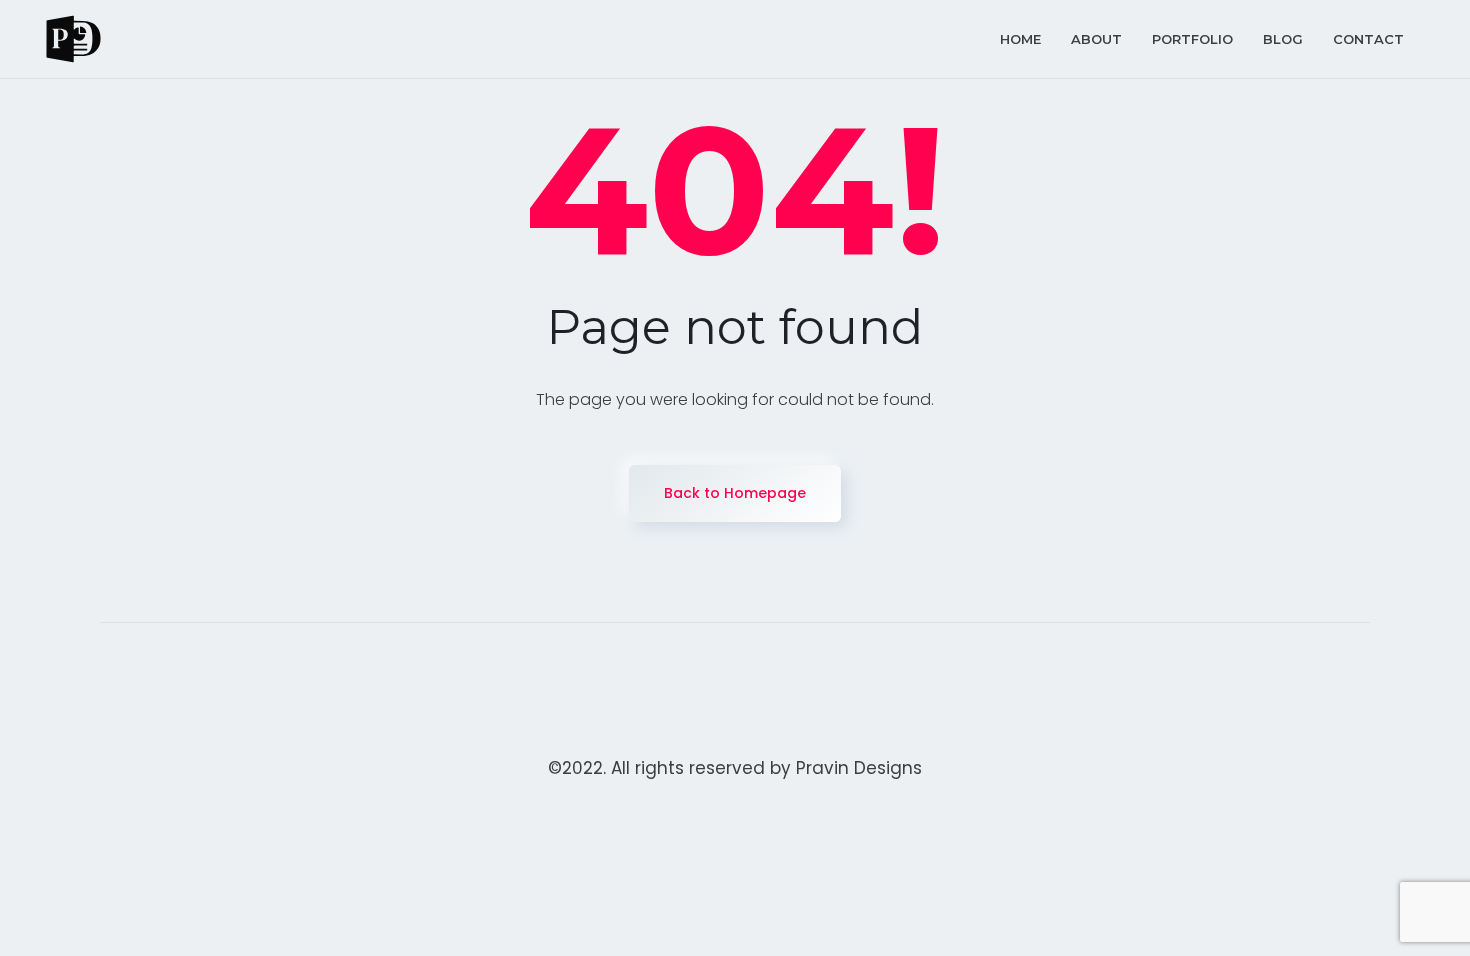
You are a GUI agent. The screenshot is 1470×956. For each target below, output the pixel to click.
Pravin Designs (859, 768)
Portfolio (1192, 39)
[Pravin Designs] (73, 39)
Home (1020, 39)
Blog (1283, 39)
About (1096, 39)
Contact (1368, 39)
